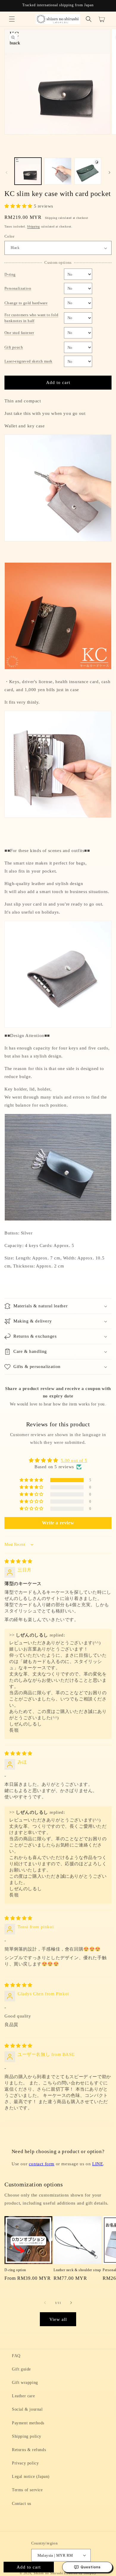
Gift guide (21, 2369)
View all (58, 2319)
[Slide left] (7, 172)
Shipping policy (27, 2436)
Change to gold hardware (26, 303)
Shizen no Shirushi (48, 2573)
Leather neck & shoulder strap (77, 2270)
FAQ (16, 2356)
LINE (98, 2164)
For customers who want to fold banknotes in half (31, 318)
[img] (18, 1561)
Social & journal (27, 2409)
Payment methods (28, 2423)
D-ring (10, 274)
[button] (12, 19)
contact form (42, 2164)
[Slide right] (109, 172)
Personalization (18, 288)
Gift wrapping (25, 2383)
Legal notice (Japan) (31, 2477)
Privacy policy (25, 2463)
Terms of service (27, 2490)
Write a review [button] (58, 1523)
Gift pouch (14, 347)
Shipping (33, 226)
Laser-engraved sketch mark (28, 361)
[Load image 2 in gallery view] (58, 171)
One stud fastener (19, 333)
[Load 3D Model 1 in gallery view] (88, 171)
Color (9, 236)
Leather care (23, 2396)
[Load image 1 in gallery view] (28, 171)
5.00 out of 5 (74, 1460)
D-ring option (15, 2270)
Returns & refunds (29, 2450)
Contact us (22, 2504)
